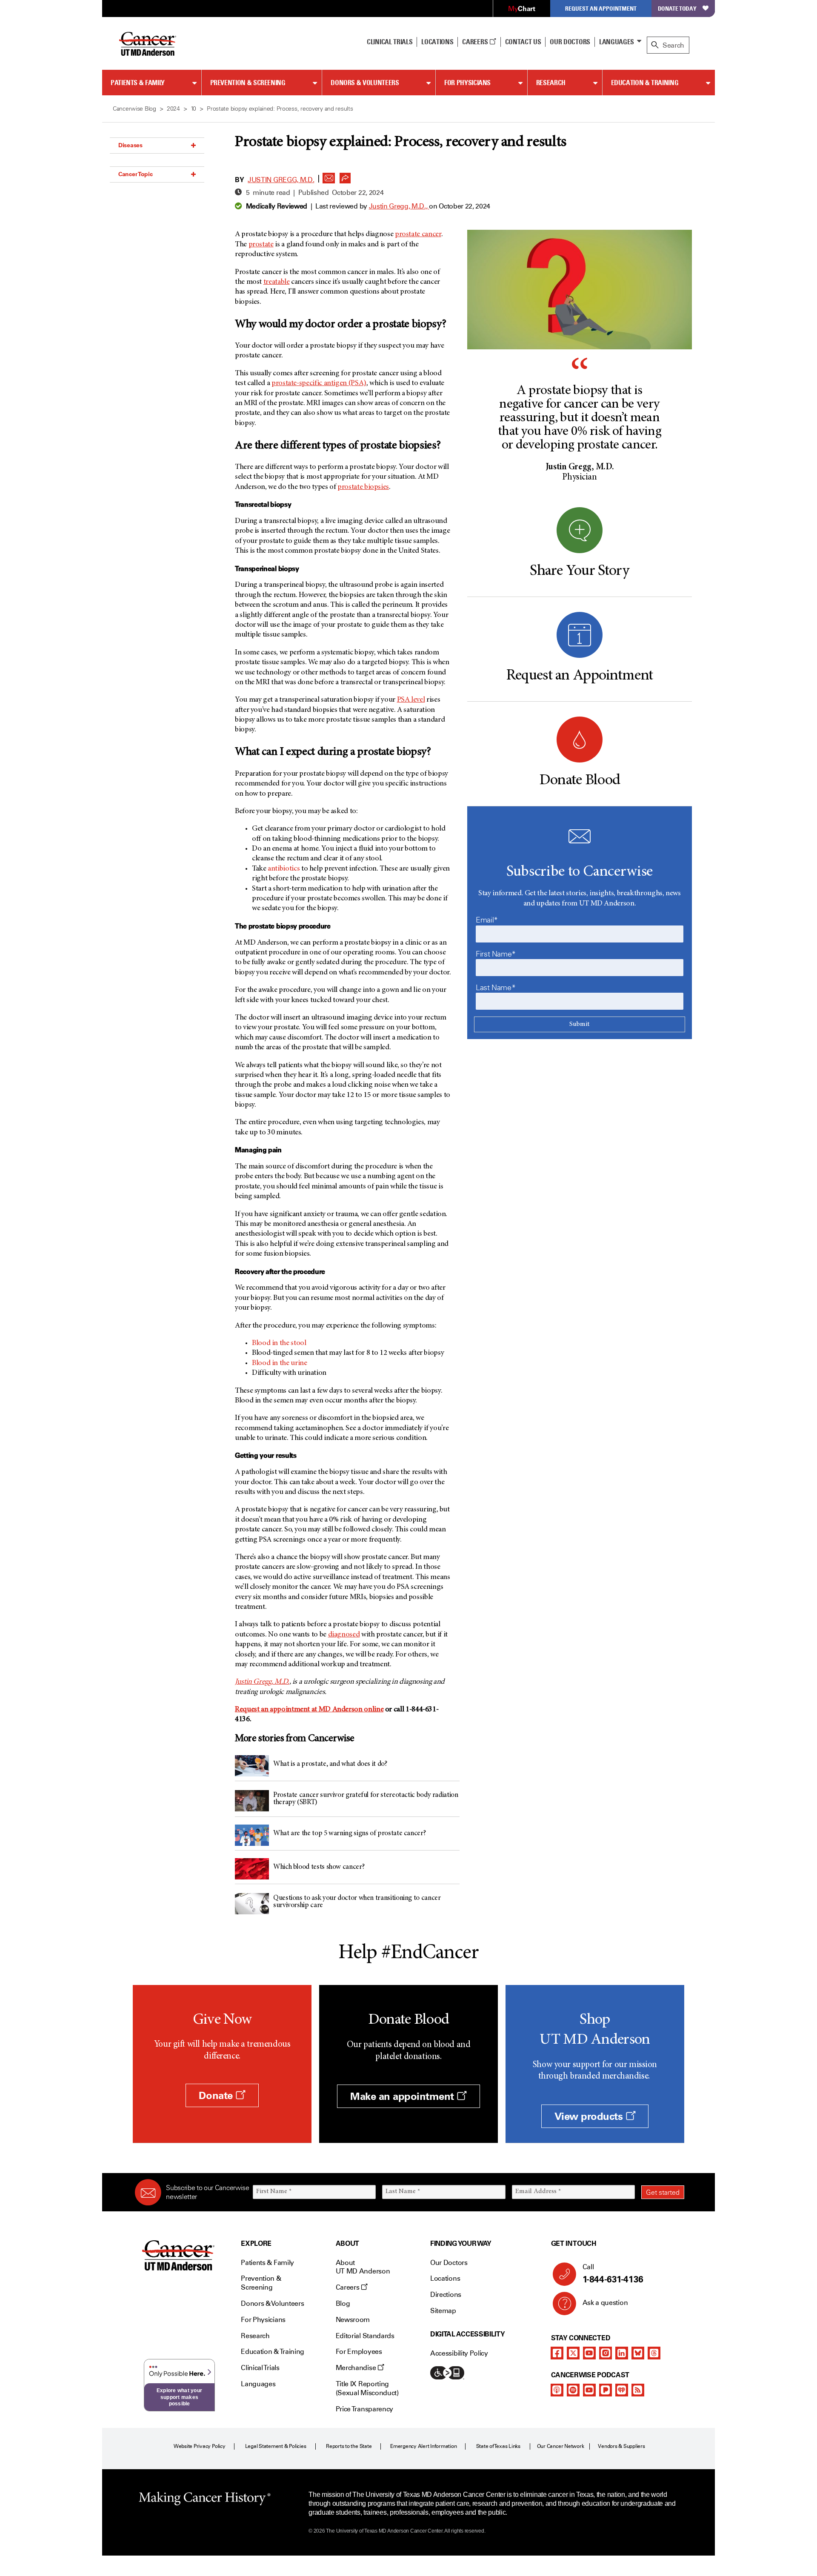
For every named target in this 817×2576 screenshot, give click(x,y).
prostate (261, 245)
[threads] (654, 2353)
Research (551, 83)
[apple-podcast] (557, 2390)
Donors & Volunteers (365, 83)
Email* (487, 920)
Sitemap (443, 2311)
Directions (446, 2295)
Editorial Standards (365, 2336)
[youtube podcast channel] (589, 2390)
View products (590, 2116)
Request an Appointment (601, 8)
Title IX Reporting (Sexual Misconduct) (367, 2388)
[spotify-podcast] (573, 2390)
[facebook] (557, 2353)
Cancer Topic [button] (136, 174)
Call (613, 2274)
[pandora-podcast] (606, 2390)
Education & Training (645, 83)
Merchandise (357, 2368)
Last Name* (496, 988)
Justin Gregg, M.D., (399, 206)
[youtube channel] (589, 2353)
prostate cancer (418, 234)
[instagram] (606, 2353)
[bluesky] (638, 2353)
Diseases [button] (130, 145)
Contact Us (523, 42)
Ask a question (605, 2303)
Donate (217, 2095)
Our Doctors (570, 42)
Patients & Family (138, 83)
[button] (329, 176)
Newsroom (353, 2320)
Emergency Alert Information (424, 2446)
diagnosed (344, 1635)
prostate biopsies (363, 487)
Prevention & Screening (248, 83)
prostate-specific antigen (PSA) (319, 383)
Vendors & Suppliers (621, 2446)
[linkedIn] (622, 2353)
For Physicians (467, 83)
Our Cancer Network (561, 2446)
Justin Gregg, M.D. (281, 180)
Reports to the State (349, 2446)
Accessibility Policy (459, 2353)
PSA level (411, 700)
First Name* (496, 954)
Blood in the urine (280, 1363)
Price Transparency (364, 2409)
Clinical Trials (390, 42)
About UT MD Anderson (363, 2267)
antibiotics (284, 869)
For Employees (359, 2352)
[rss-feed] (638, 2390)
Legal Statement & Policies (276, 2446)
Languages (617, 42)
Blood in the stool (279, 1343)
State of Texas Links (498, 2446)
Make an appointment (403, 2096)
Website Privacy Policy (200, 2446)
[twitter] (573, 2353)
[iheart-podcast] (622, 2390)
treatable (277, 282)
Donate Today (677, 8)
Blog (343, 2303)
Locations (445, 2278)
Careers (476, 42)
